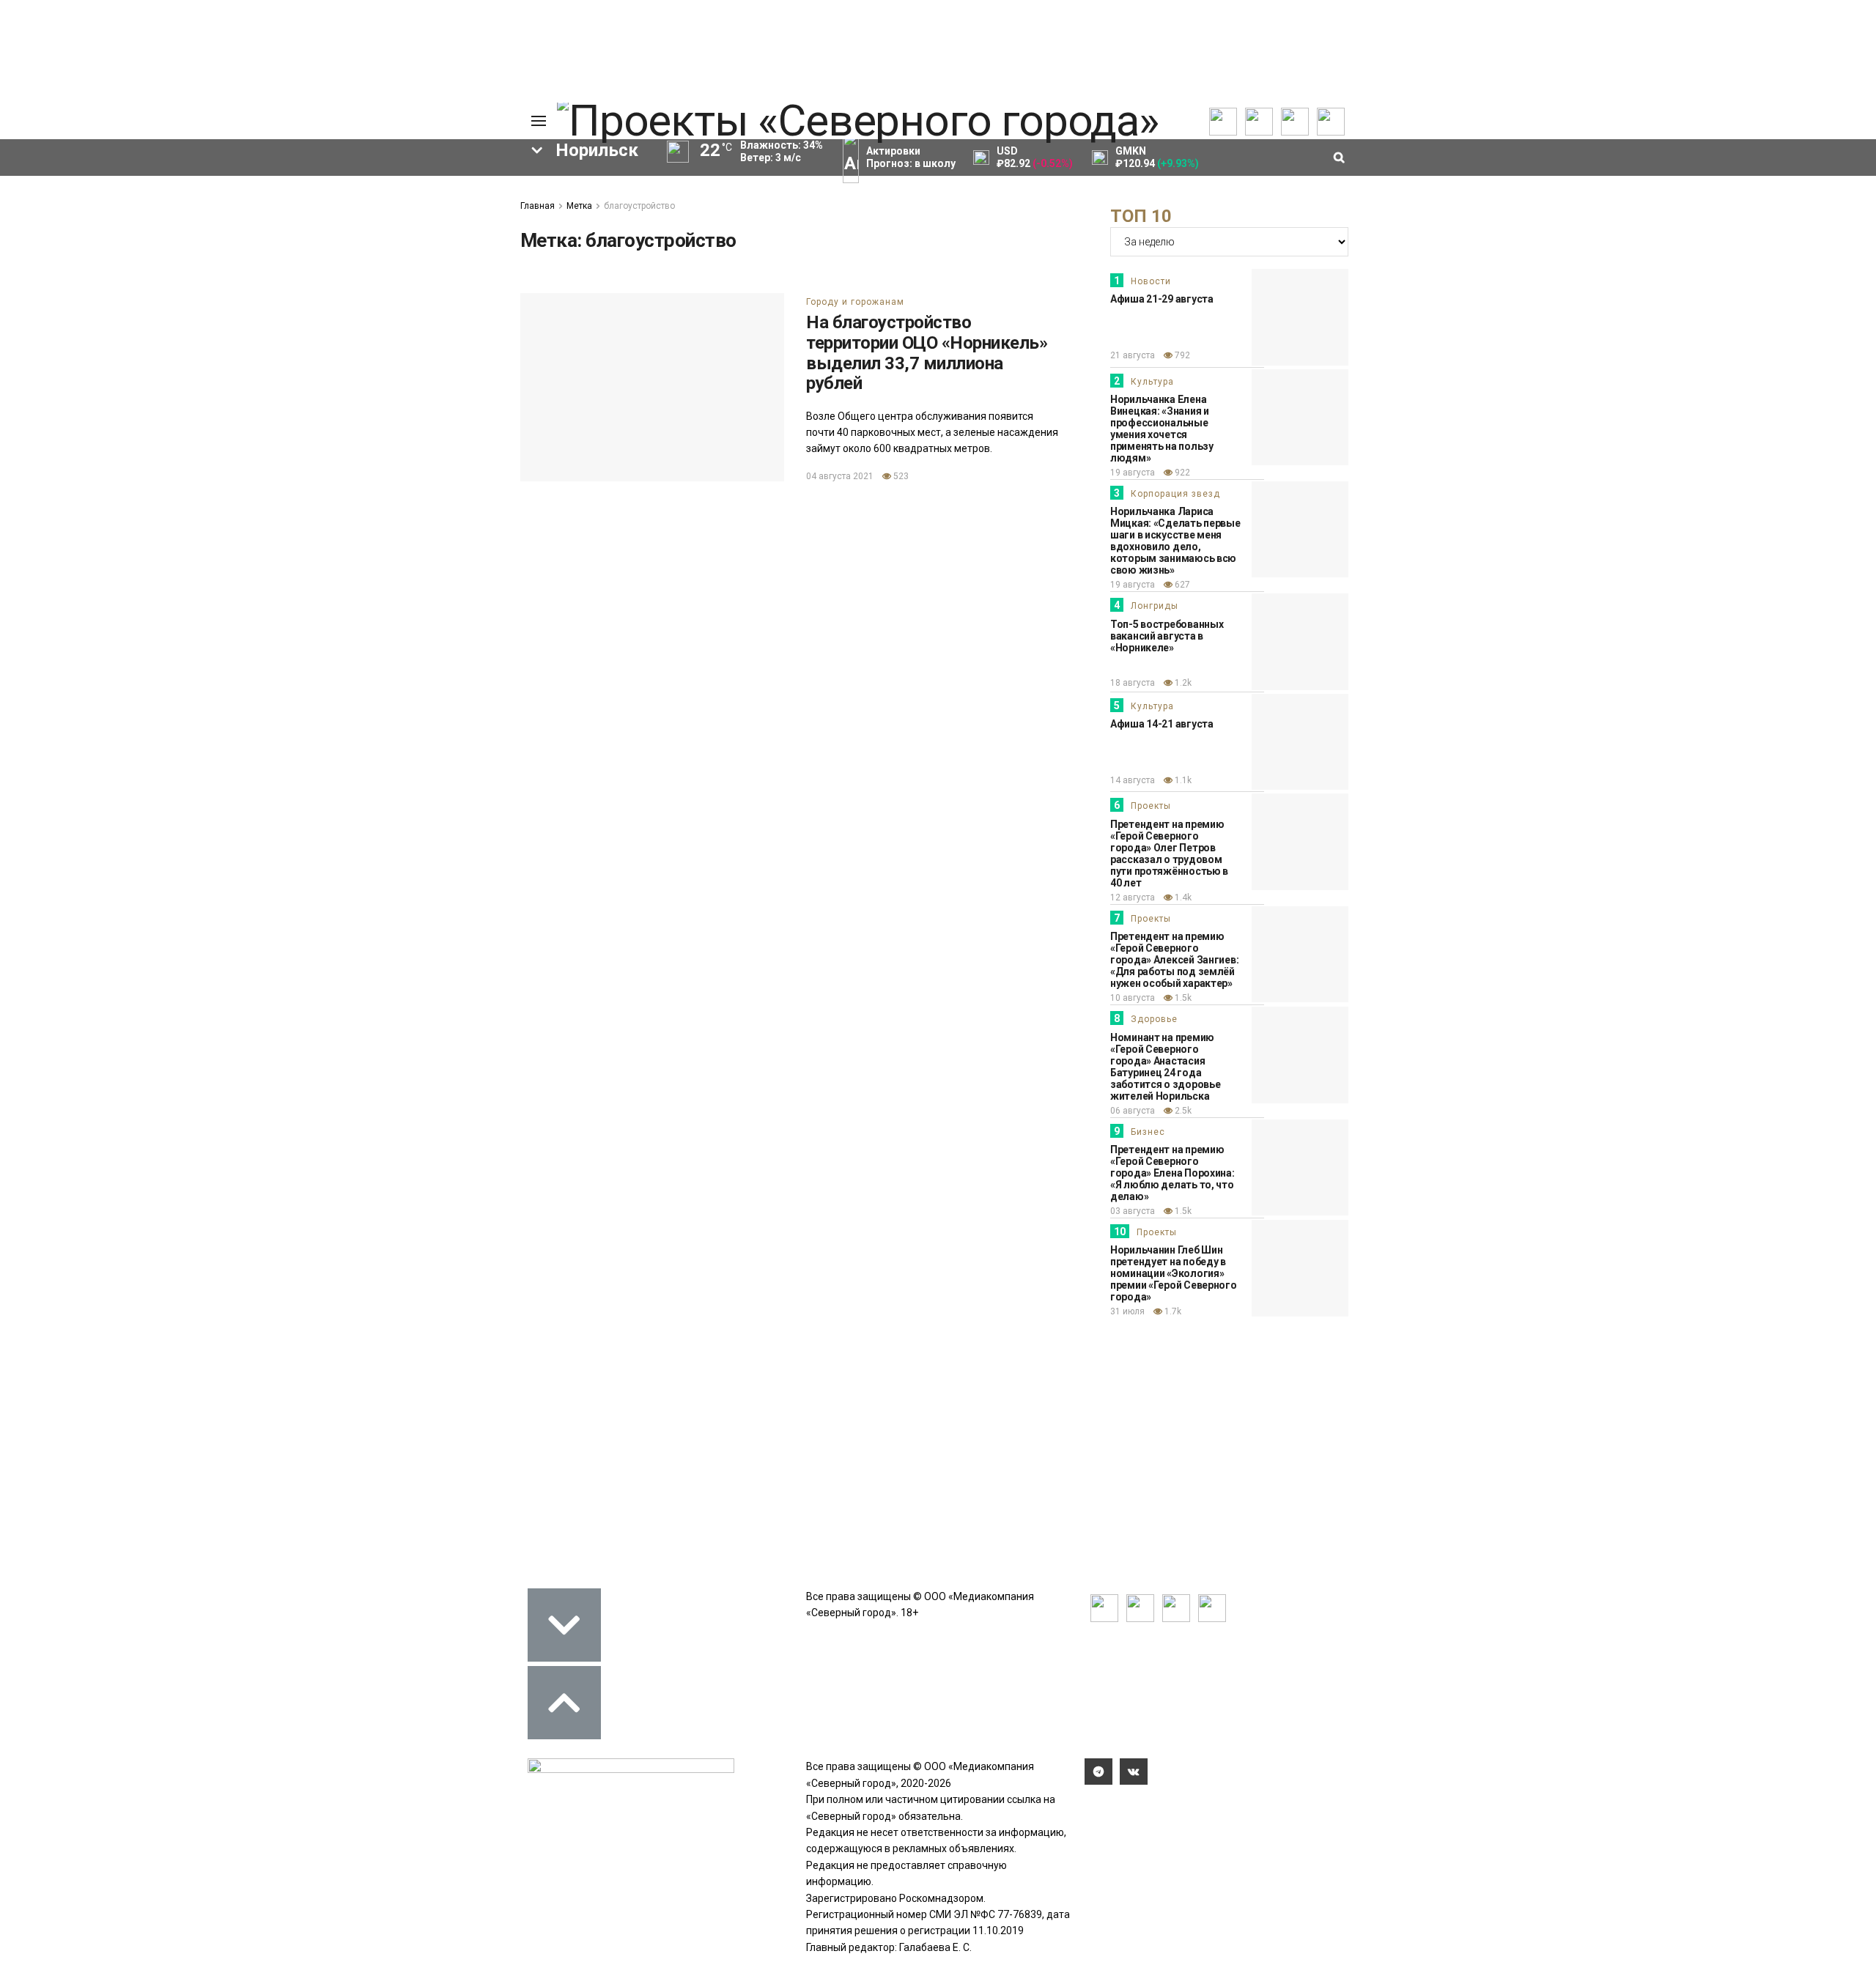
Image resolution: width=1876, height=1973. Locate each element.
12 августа (1133, 897)
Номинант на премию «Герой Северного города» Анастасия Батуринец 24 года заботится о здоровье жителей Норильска (1165, 1067)
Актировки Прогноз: (911, 157)
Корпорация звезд (1175, 494)
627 (1181, 585)
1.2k (1182, 683)
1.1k (1182, 780)
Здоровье (1154, 1019)
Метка (579, 206)
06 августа (1133, 1111)
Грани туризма (93, 292)
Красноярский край (350, 497)
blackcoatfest (215, 497)
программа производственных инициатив (337, 522)
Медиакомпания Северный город (145, 397)
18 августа (1133, 683)
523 (900, 476)
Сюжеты (75, 221)
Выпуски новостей (98, 204)
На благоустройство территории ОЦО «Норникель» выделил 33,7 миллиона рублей (927, 353)
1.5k (1182, 998)
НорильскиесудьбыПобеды (277, 472)
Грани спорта (89, 276)
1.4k (1182, 897)
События (316, 218)
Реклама (436, 204)
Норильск (310, 397)
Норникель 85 (341, 422)
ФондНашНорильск (98, 547)
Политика (438, 237)
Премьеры (320, 185)
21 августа (1133, 355)
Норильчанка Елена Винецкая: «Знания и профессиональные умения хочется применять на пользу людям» (1162, 429)
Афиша (241, 422)
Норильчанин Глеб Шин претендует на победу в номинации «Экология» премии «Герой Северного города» (1174, 1273)
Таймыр (112, 497)
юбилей (321, 447)
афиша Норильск (132, 522)
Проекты (1151, 806)
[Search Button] (486, 591)
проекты (137, 472)
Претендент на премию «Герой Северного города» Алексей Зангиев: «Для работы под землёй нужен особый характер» (1174, 960)
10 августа (1133, 998)
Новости (1151, 281)
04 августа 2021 (840, 476)
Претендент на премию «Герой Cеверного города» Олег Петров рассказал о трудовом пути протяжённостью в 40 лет (1169, 854)
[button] (100, 364)
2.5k (1182, 1111)
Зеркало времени (100, 308)
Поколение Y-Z (94, 325)
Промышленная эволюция (122, 341)
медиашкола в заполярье (188, 447)
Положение (322, 234)
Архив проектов (213, 237)
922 (1181, 473)
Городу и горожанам (855, 302)
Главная (538, 206)
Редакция (439, 188)
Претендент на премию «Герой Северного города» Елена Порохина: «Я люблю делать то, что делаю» (1172, 1173)
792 (1181, 355)
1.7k (1172, 1311)
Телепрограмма (93, 188)
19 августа (1133, 473)
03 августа (1133, 1211)
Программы (82, 237)
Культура (1152, 382)
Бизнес (1148, 1132)
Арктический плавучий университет (145, 260)
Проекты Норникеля (223, 188)
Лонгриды (1155, 606)
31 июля (1127, 1311)
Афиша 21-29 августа (1162, 299)
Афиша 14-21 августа (1162, 724)
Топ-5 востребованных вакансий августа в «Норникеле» (1167, 636)
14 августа (1133, 780)
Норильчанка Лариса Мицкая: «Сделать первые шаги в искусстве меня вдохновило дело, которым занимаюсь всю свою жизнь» (1175, 541)
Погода (432, 285)
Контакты (438, 221)
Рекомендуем (328, 201)
